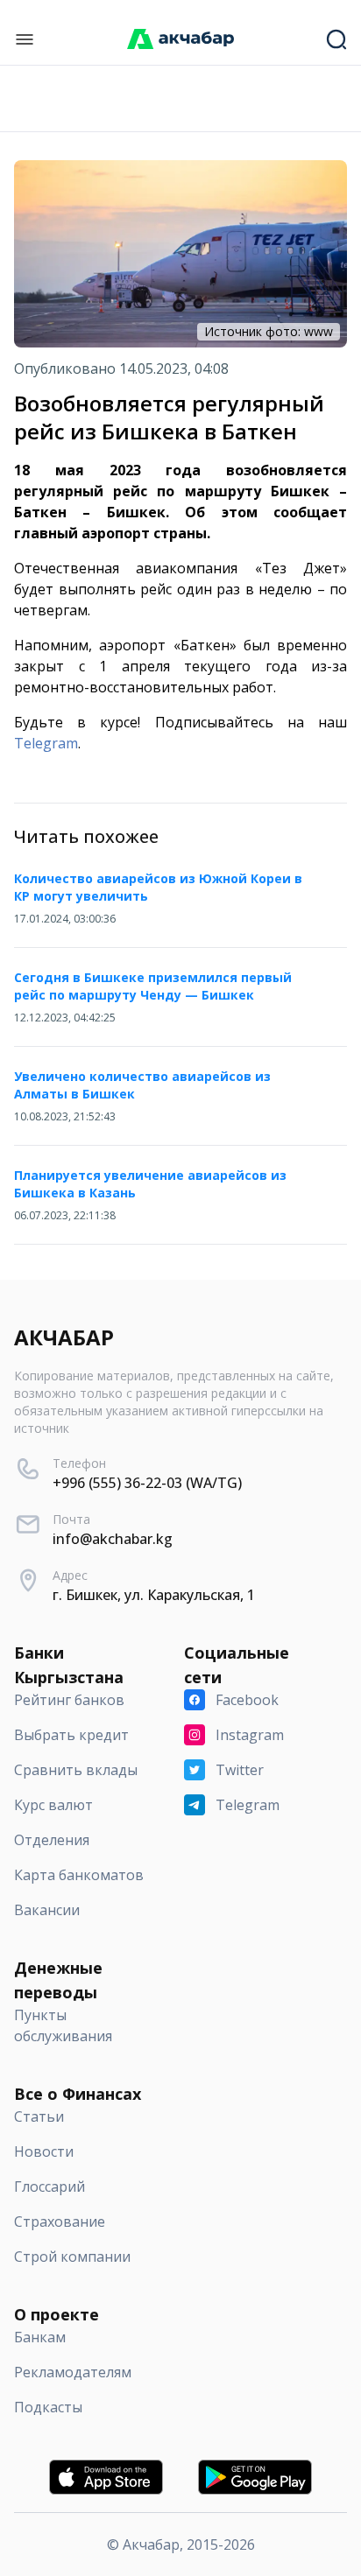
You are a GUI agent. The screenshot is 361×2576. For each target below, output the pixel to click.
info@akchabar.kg (113, 1539)
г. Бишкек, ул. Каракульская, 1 (154, 1595)
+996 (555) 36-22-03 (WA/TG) (147, 1483)
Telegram (46, 743)
